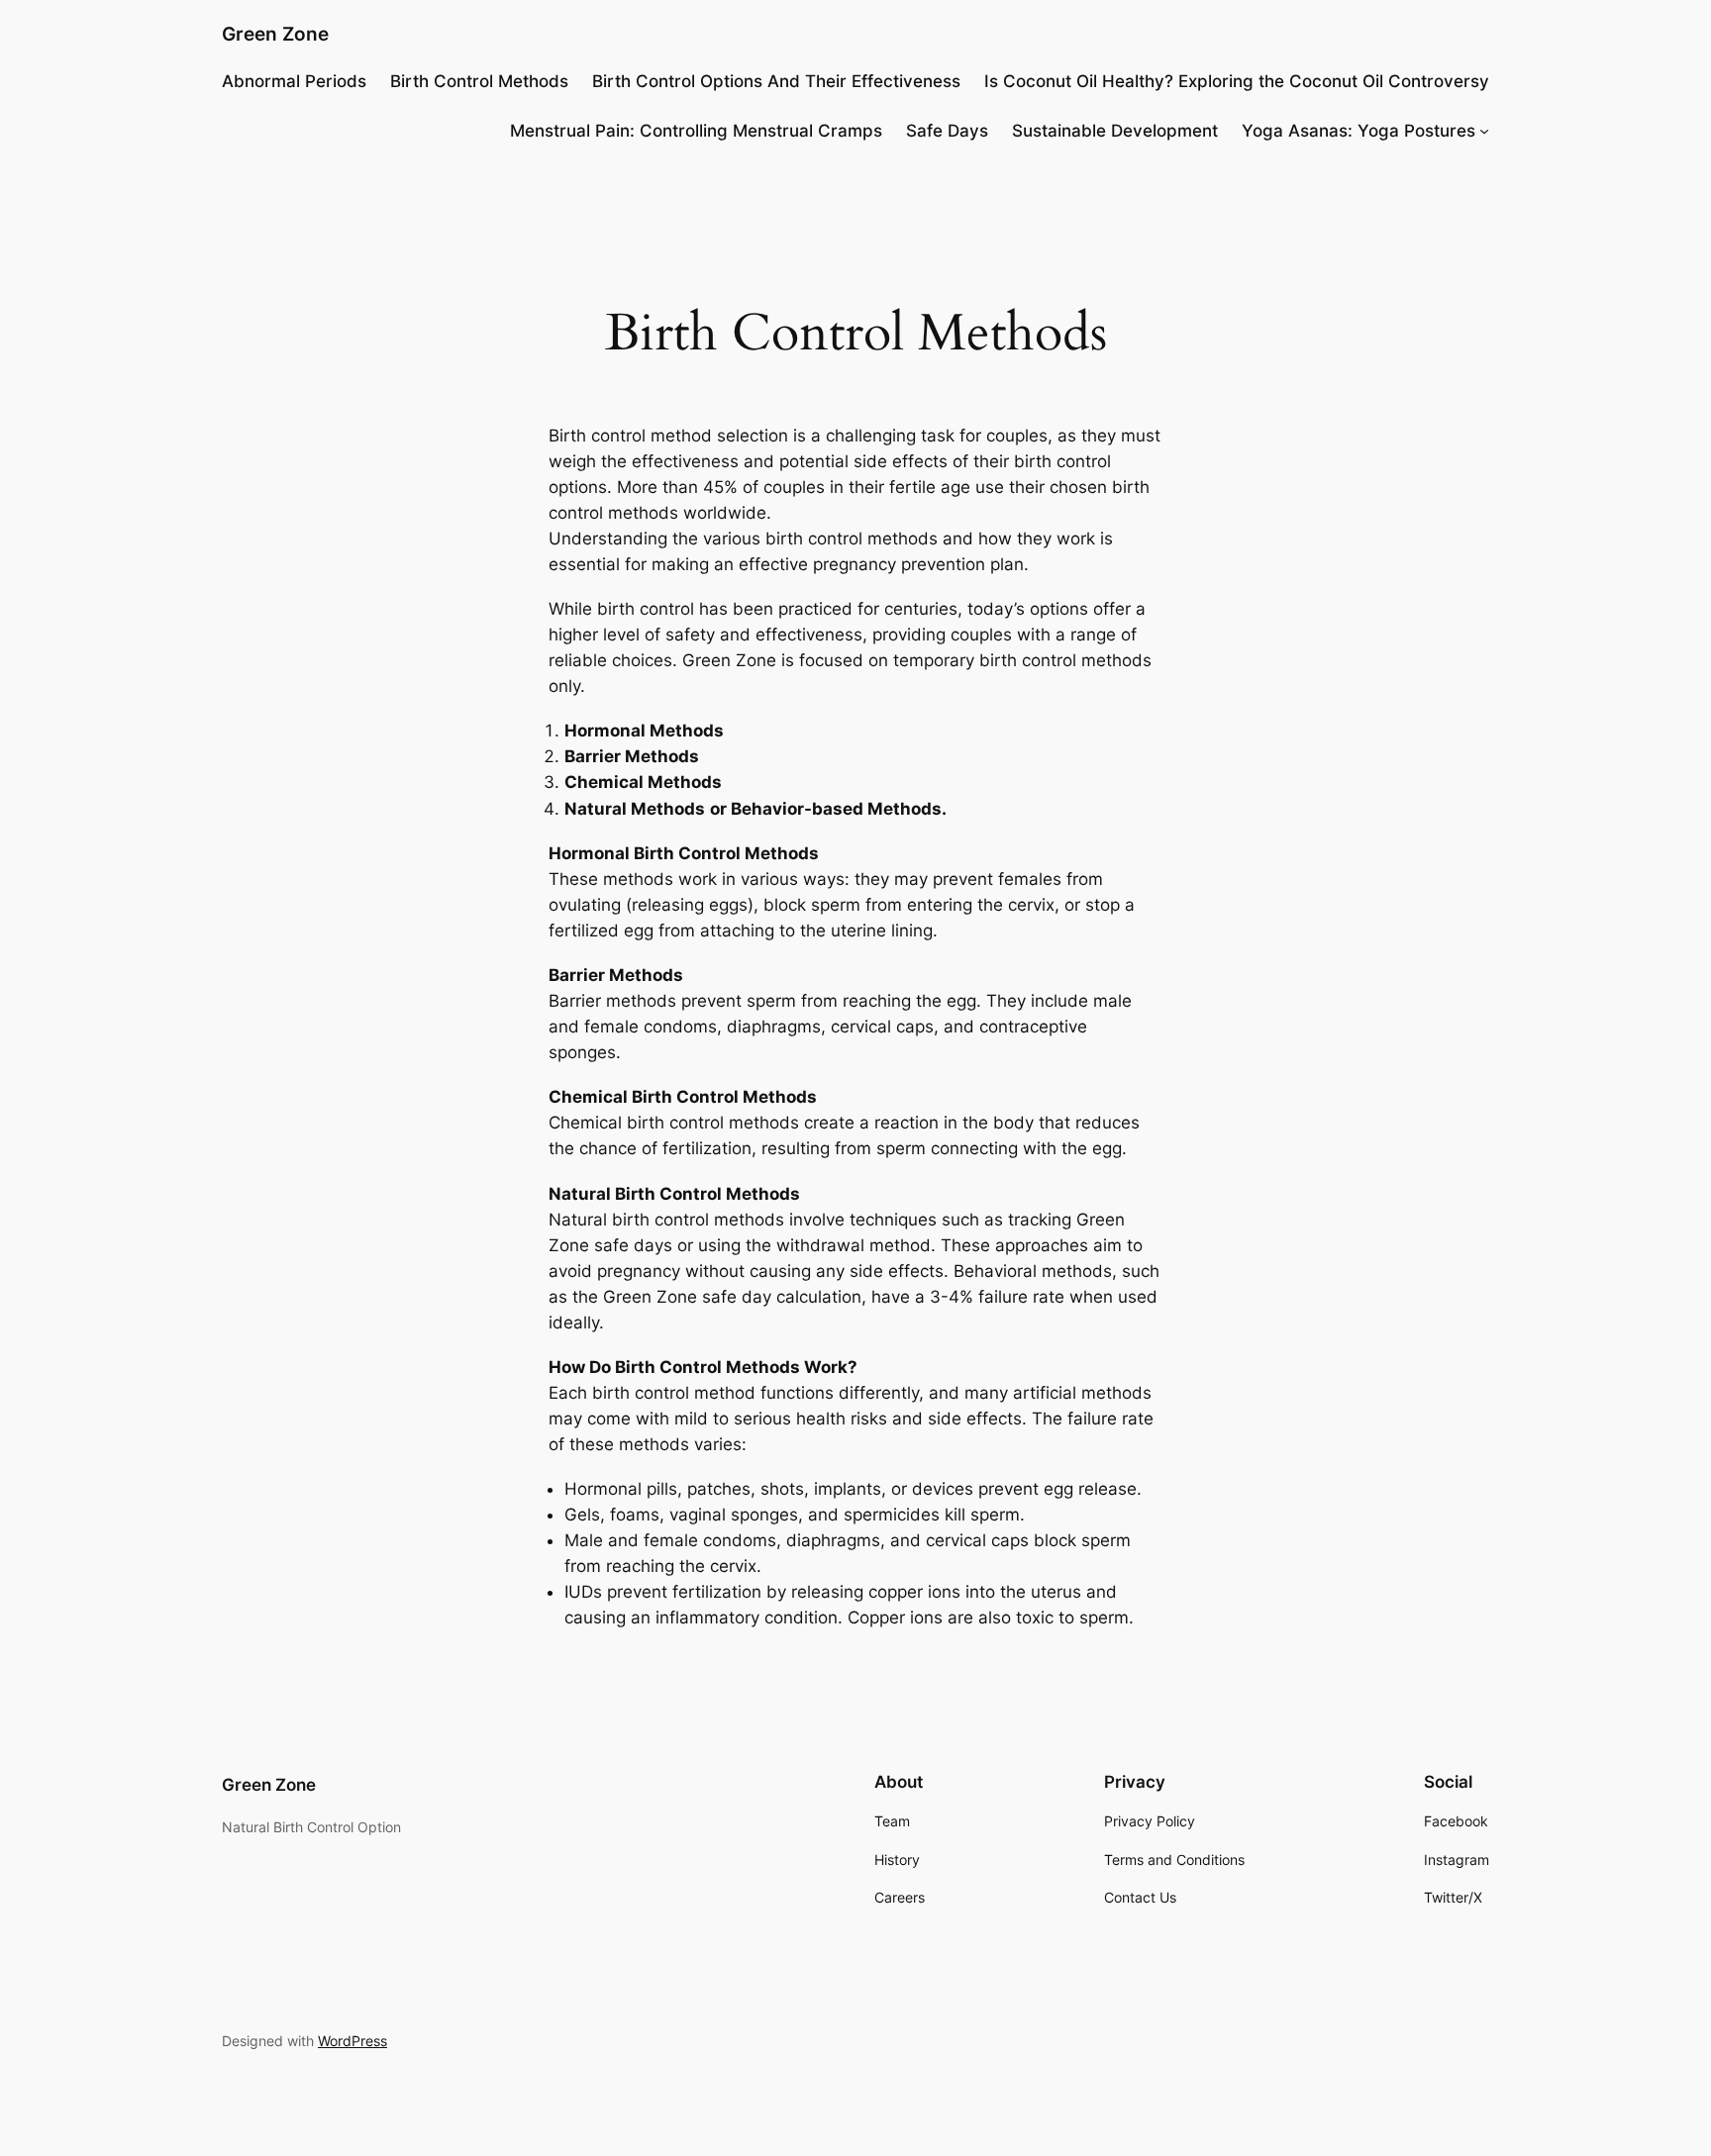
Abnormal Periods (294, 81)
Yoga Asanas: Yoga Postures (1359, 131)
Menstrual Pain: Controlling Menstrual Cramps (696, 131)
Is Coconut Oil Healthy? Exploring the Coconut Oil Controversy (1237, 81)
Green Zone (275, 34)
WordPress (352, 2041)
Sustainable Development (1115, 131)
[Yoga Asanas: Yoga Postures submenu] (1484, 131)
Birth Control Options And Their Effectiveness (776, 81)
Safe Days (947, 131)
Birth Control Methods (479, 81)
